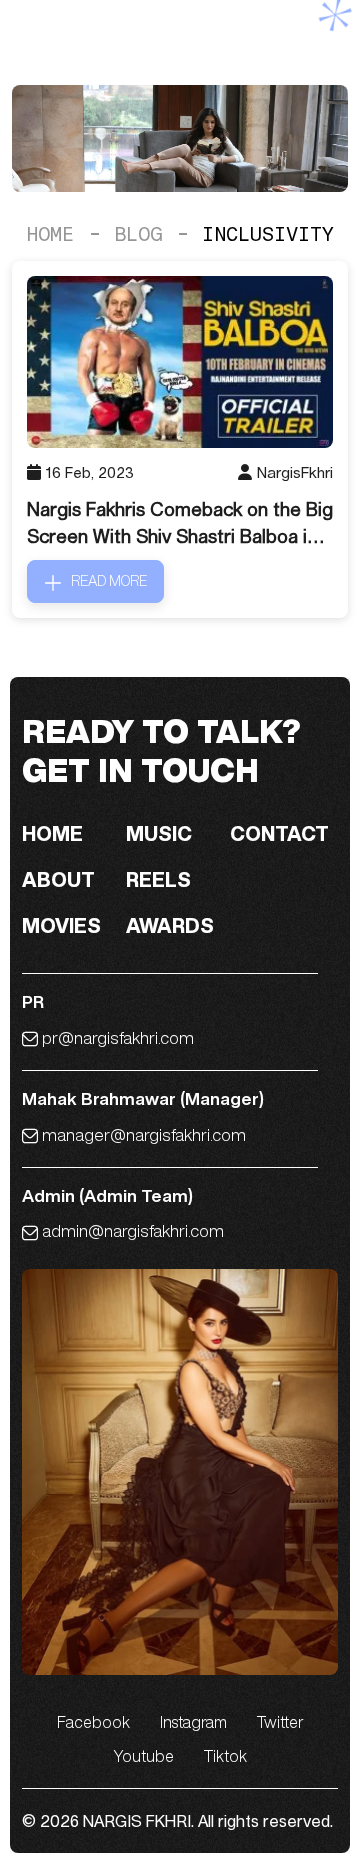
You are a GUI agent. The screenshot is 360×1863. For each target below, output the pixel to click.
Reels (158, 879)
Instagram (193, 1722)
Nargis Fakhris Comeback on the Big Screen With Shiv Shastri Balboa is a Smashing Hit (180, 524)
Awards (170, 925)
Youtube (143, 1756)
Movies (61, 925)
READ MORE (109, 581)
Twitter (280, 1722)
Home (50, 234)
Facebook (93, 1722)
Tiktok (225, 1756)
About (58, 879)
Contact (279, 833)
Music (159, 833)
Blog (138, 234)
